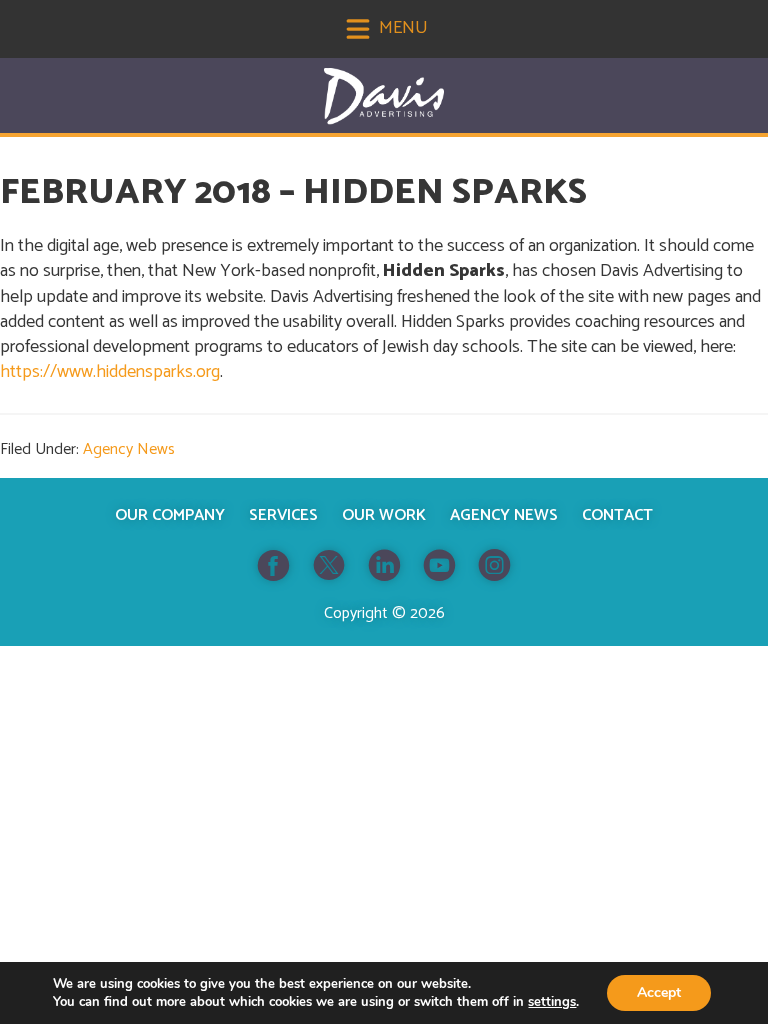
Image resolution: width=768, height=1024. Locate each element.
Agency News (129, 449)
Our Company (170, 515)
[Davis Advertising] (384, 96)
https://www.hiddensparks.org (110, 372)
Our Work (384, 515)
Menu (401, 28)
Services (283, 515)
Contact (617, 515)
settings (552, 1002)
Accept (659, 992)
